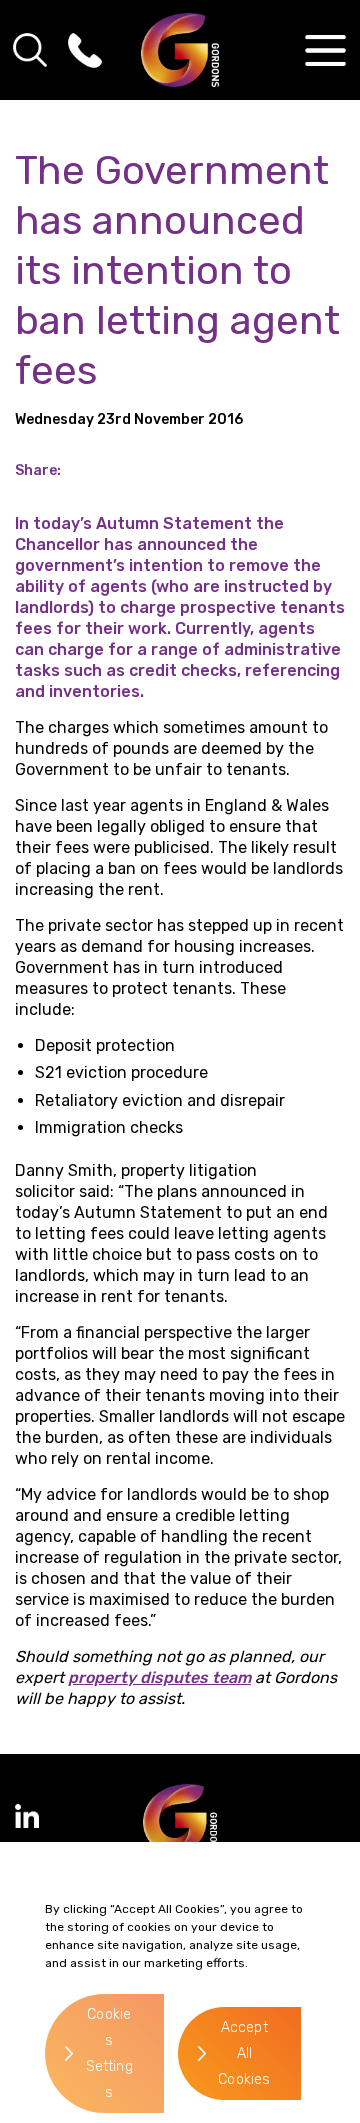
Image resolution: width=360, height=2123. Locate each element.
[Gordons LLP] (180, 50)
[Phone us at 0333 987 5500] (85, 50)
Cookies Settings (109, 2053)
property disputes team (159, 1677)
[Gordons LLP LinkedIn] (27, 1816)
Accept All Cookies (244, 2053)
